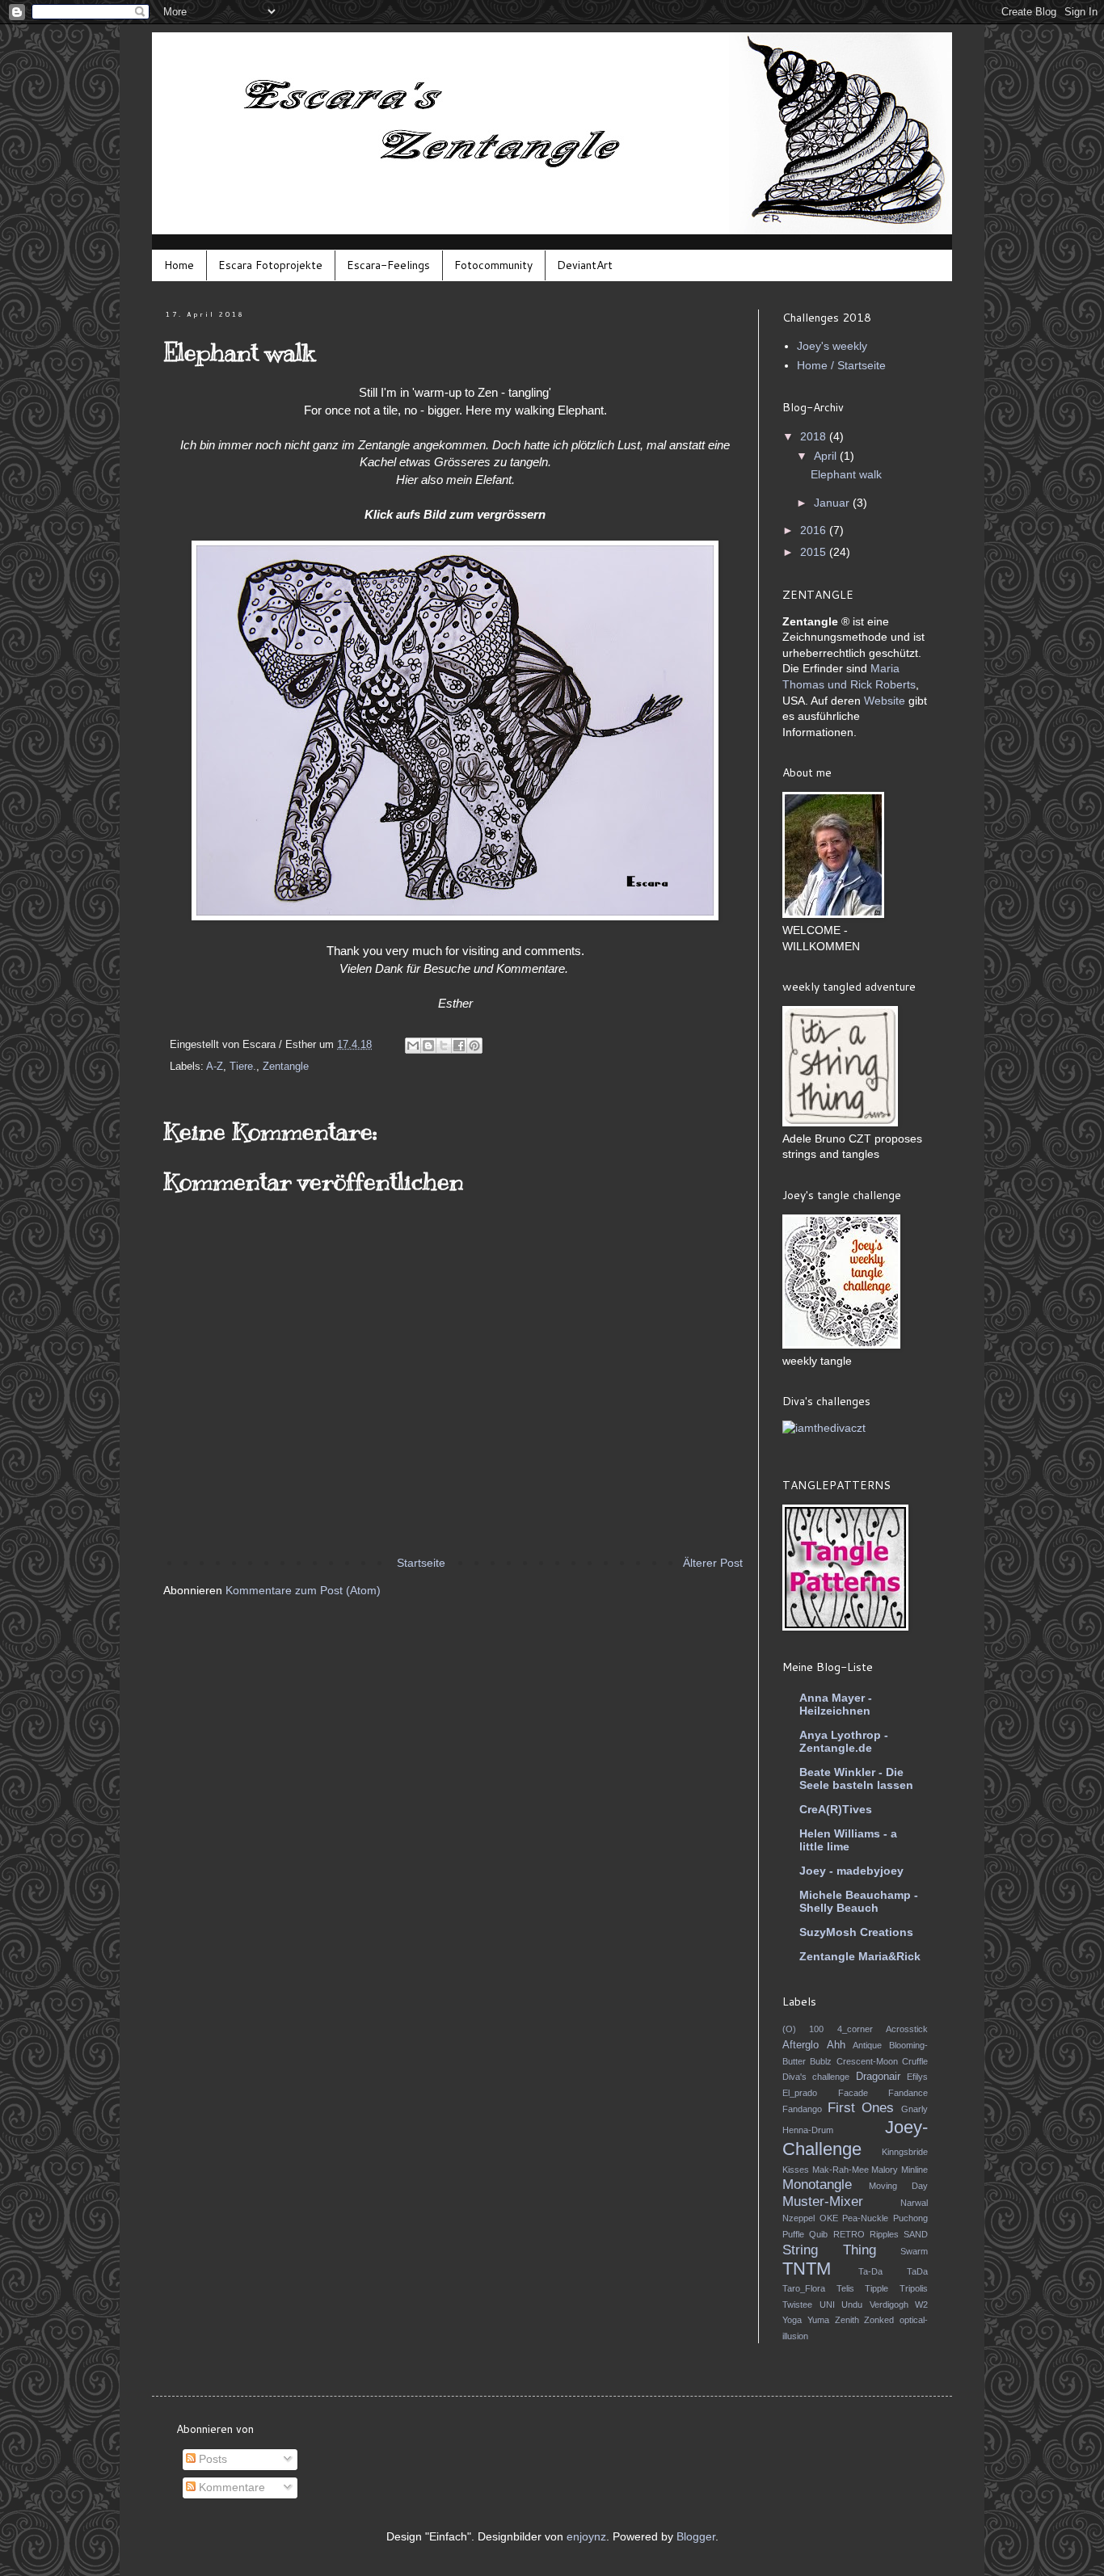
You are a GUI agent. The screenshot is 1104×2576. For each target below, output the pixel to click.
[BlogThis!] (428, 1046)
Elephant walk (846, 474)
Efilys (917, 2077)
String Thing (829, 2250)
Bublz (821, 2061)
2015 (815, 552)
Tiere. (243, 1067)
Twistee (797, 2305)
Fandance (908, 2093)
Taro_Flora (804, 2288)
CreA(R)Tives (836, 1809)
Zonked (879, 2320)
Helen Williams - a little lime (848, 1840)
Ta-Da (870, 2271)
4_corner (855, 2029)
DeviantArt (585, 265)
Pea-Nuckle (865, 2218)
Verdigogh (889, 2305)
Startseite (421, 1563)
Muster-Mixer (823, 2201)
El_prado (800, 2093)
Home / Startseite (841, 365)
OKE (829, 2218)
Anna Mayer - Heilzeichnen (836, 1704)
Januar (833, 503)
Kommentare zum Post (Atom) (303, 1590)
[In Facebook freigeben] (459, 1046)
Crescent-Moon (867, 2061)
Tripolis (914, 2288)
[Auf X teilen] (444, 1046)
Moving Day (899, 2186)
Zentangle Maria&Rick (860, 1956)
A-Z (215, 1067)
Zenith (847, 2320)
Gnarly (914, 2109)
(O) (789, 2029)
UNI (827, 2305)
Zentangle (286, 1067)
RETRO (849, 2234)
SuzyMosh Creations (856, 1932)
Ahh (836, 2045)
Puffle (793, 2234)
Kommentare (230, 2487)
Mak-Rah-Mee (841, 2170)
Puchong (910, 2218)
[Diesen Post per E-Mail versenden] (413, 1046)
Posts (211, 2459)
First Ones (861, 2108)
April (827, 456)
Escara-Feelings (388, 265)
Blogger (696, 2536)
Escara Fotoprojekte (270, 265)
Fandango (802, 2109)
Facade (853, 2093)
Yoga (792, 2320)
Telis (845, 2288)
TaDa (917, 2271)
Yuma (818, 2320)
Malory (885, 2170)
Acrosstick (907, 2029)
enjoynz (586, 2536)
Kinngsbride (905, 2152)
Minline (914, 2170)
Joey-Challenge (855, 2138)
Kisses (796, 2170)
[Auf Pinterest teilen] (474, 1046)
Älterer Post (713, 1563)
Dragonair (878, 2077)
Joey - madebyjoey (851, 1871)
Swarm (914, 2251)
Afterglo (801, 2045)
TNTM (807, 2269)
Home (179, 265)
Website (885, 701)
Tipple (876, 2288)
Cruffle (915, 2061)
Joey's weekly (832, 346)
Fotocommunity (493, 265)
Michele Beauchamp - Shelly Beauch (859, 1901)
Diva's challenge (816, 2077)
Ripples (884, 2234)
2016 (815, 530)
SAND (916, 2234)
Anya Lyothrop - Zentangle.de (844, 1741)
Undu (852, 2305)
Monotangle (817, 2185)
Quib (818, 2234)
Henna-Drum (808, 2130)
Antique (867, 2045)
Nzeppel (799, 2218)
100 (816, 2029)
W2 (921, 2305)
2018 (815, 436)
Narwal (914, 2203)
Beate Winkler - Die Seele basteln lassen (856, 1778)
